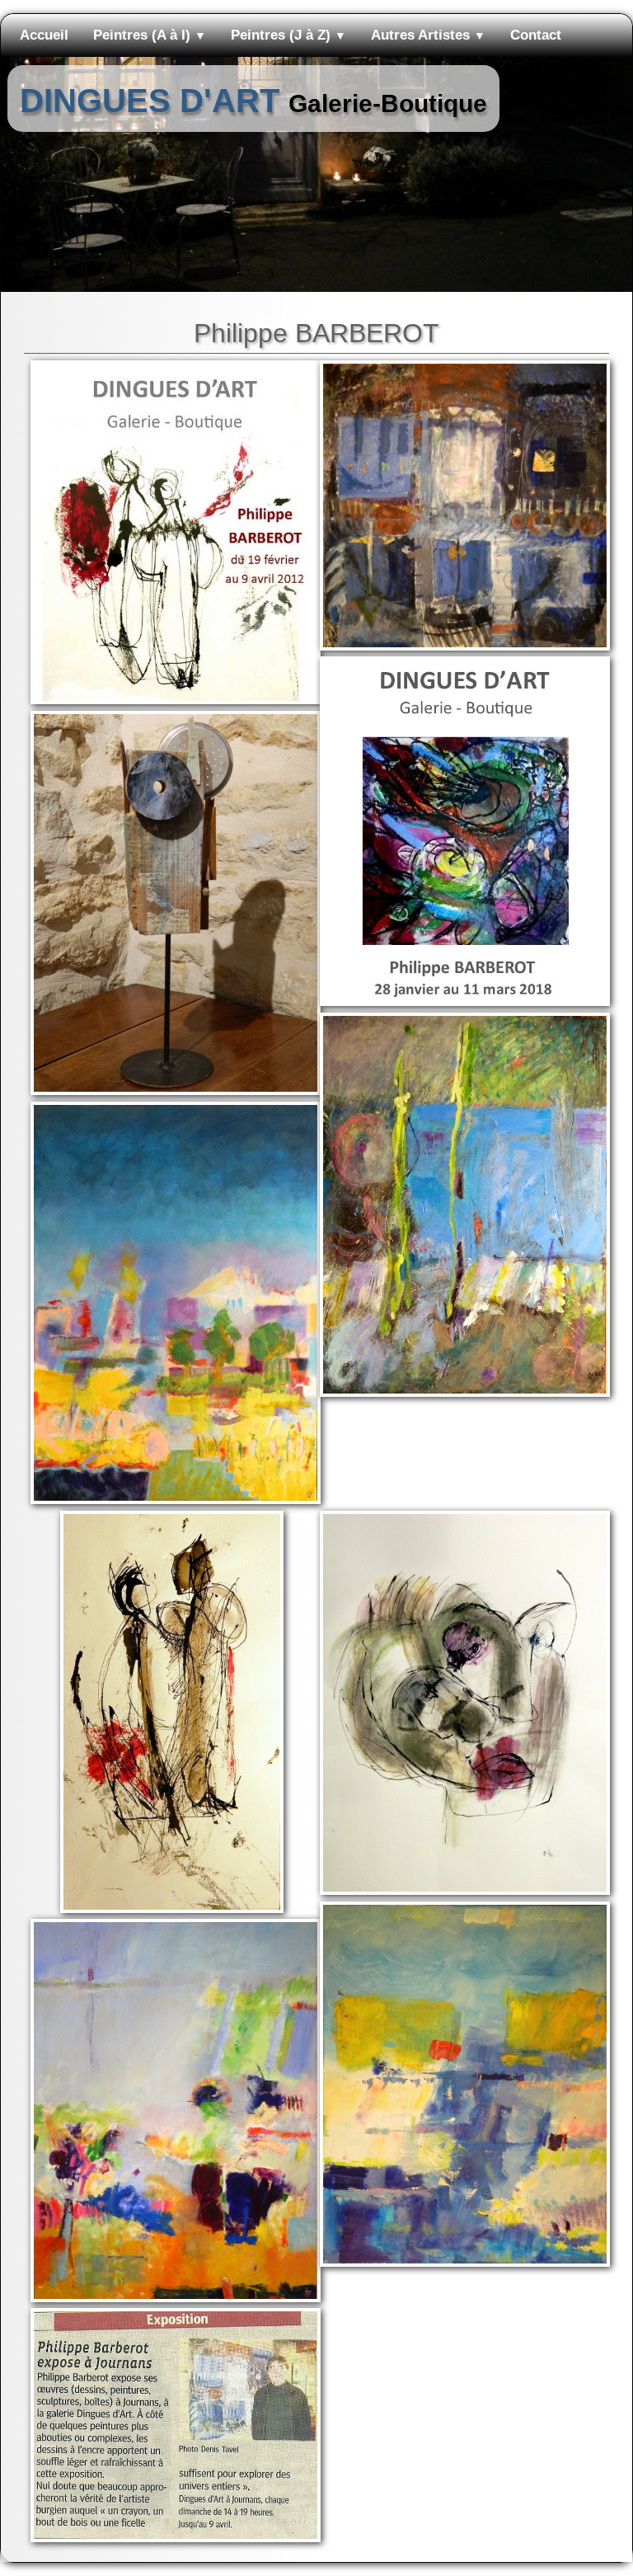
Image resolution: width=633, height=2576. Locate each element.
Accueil (44, 35)
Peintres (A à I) (150, 35)
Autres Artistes (428, 35)
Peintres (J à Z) (288, 35)
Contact (536, 35)
